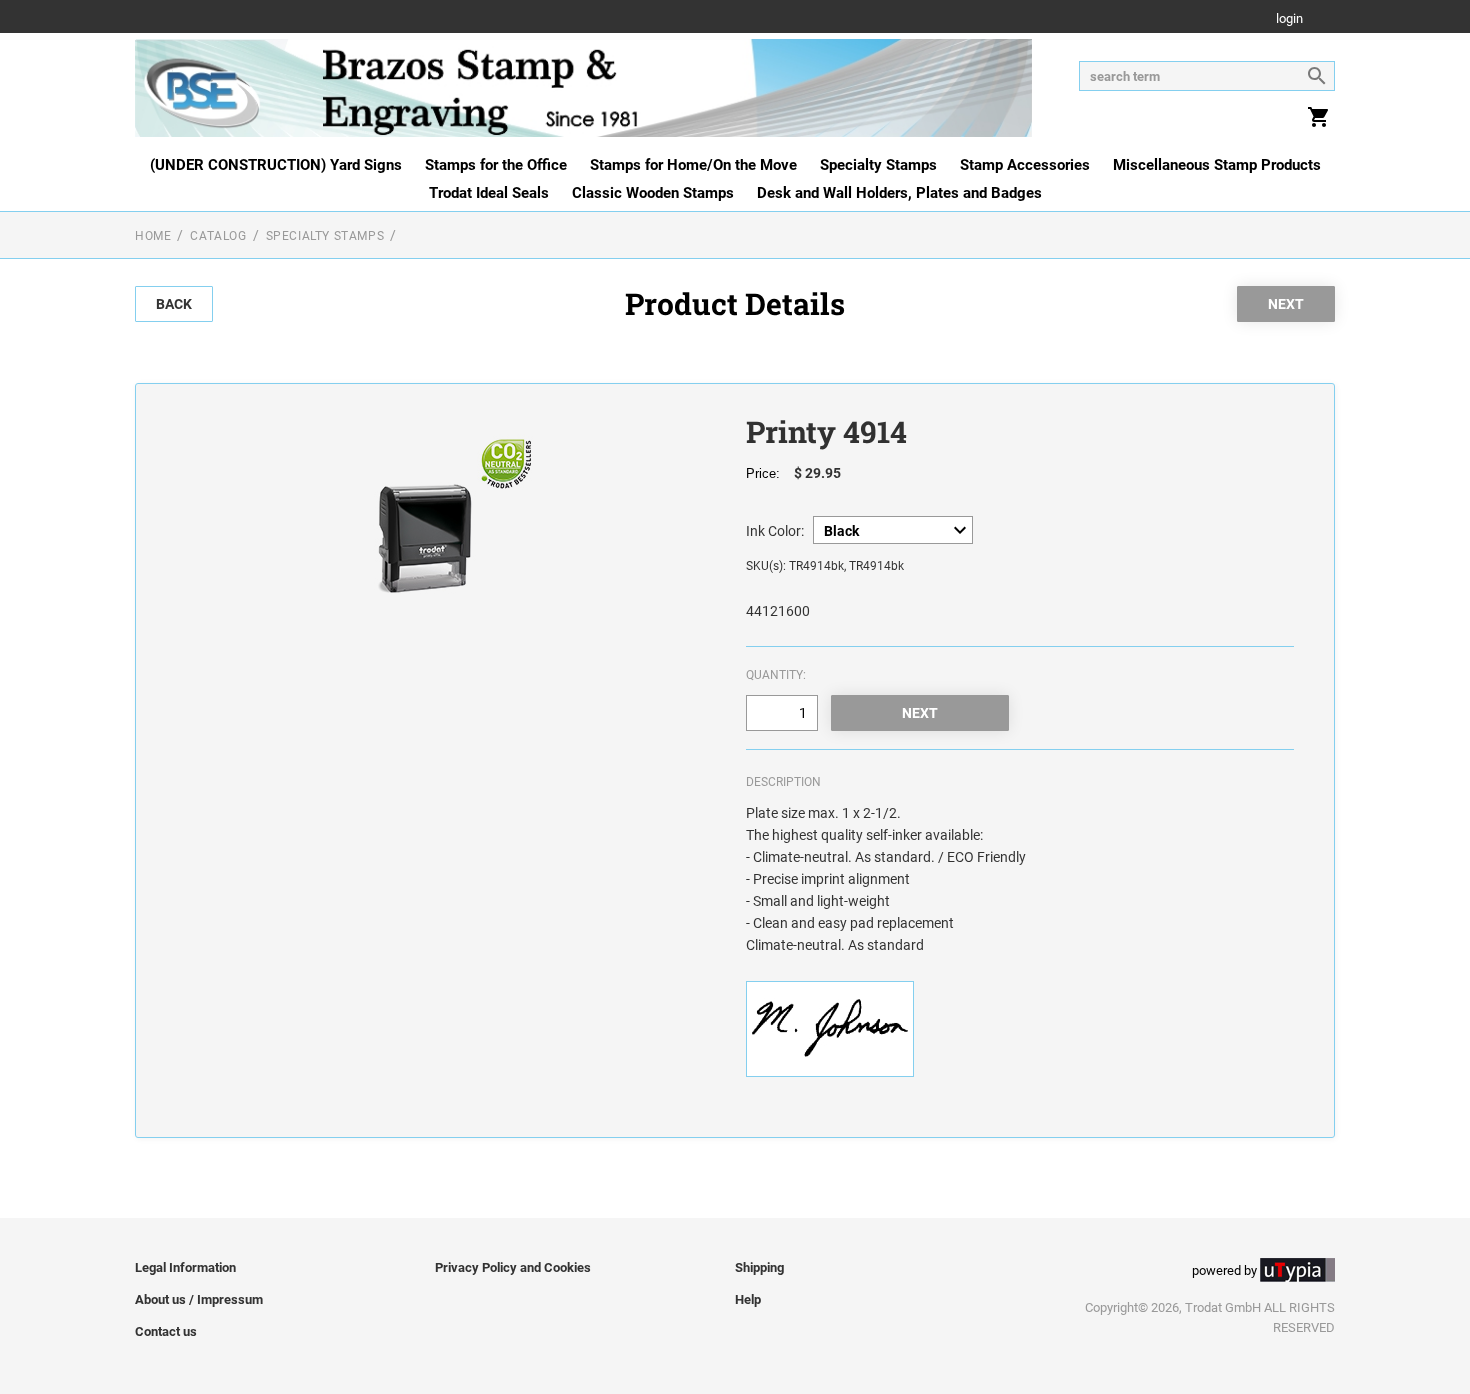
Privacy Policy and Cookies (513, 1267)
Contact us (166, 1331)
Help (748, 1299)
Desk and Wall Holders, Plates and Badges (899, 193)
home (153, 236)
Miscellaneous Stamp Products (1217, 165)
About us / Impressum (199, 1299)
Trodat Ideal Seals (489, 193)
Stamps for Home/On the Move (693, 165)
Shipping (759, 1267)
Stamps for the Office (496, 165)
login (1289, 19)
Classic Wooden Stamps (653, 193)
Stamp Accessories (1025, 165)
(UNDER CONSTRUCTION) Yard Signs (276, 165)
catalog (218, 236)
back (174, 304)
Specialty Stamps (878, 165)
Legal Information (185, 1267)
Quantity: (776, 675)
